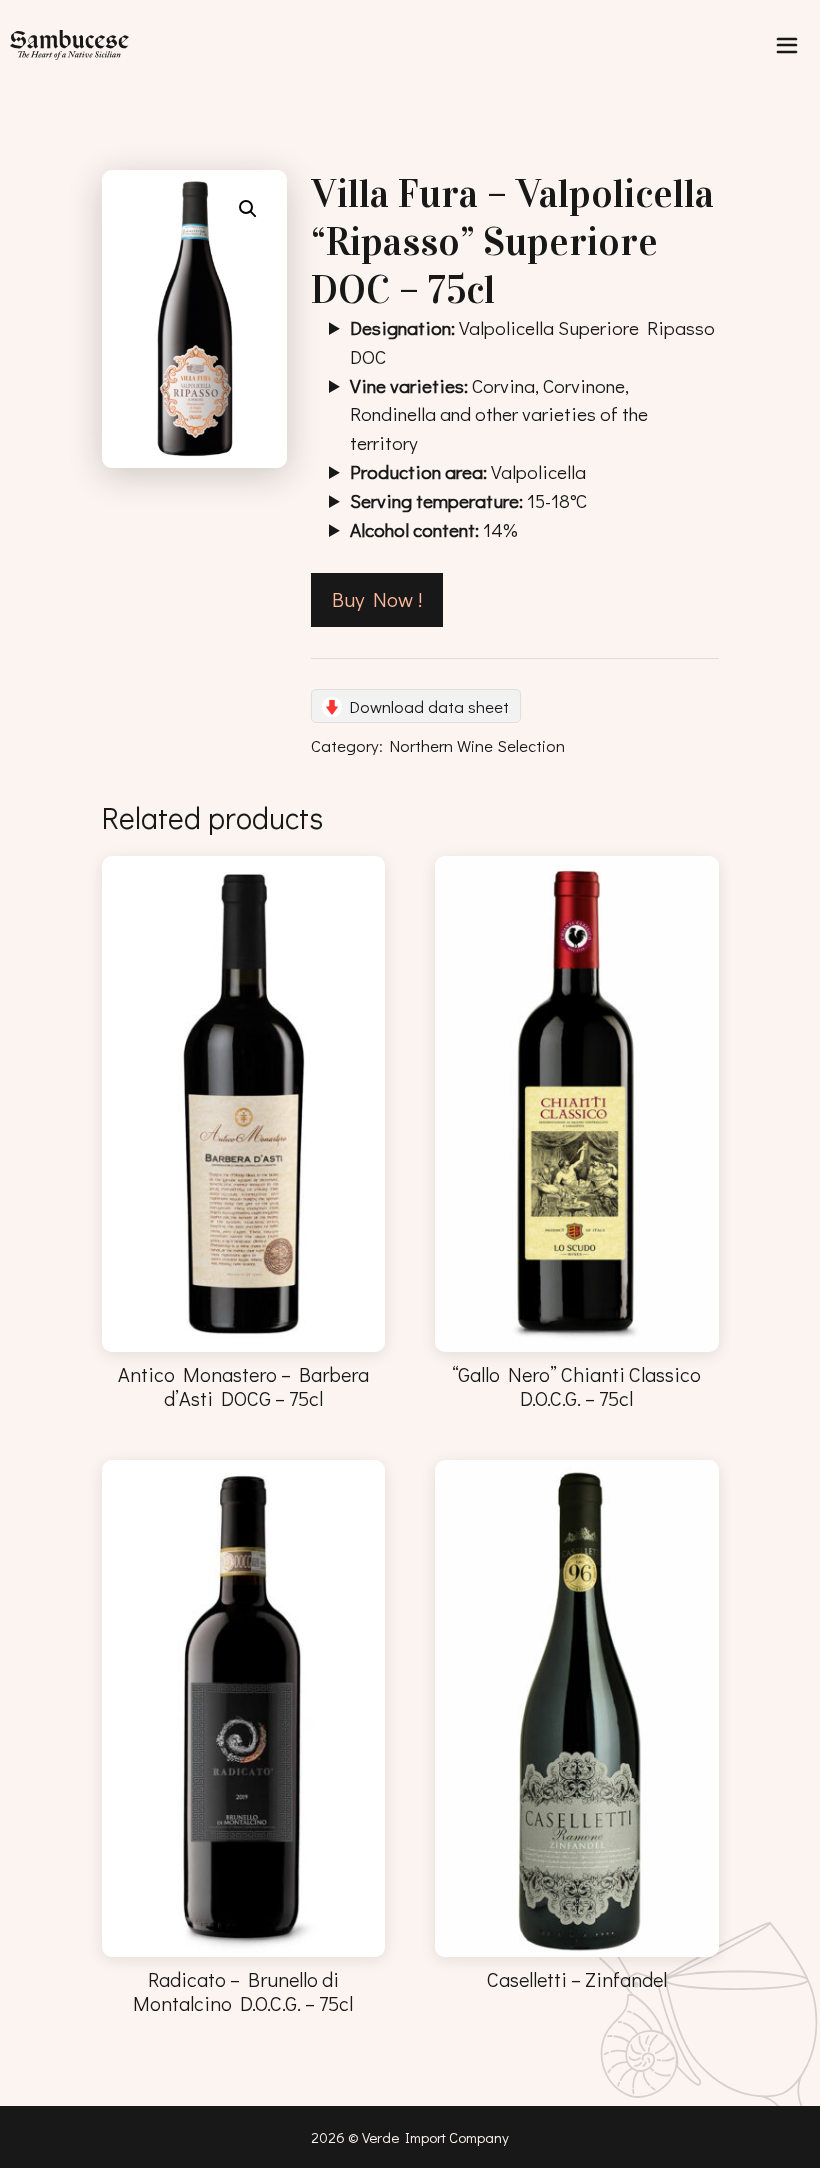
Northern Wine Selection (477, 745)
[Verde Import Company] (74, 45)
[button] (248, 209)
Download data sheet (429, 706)
